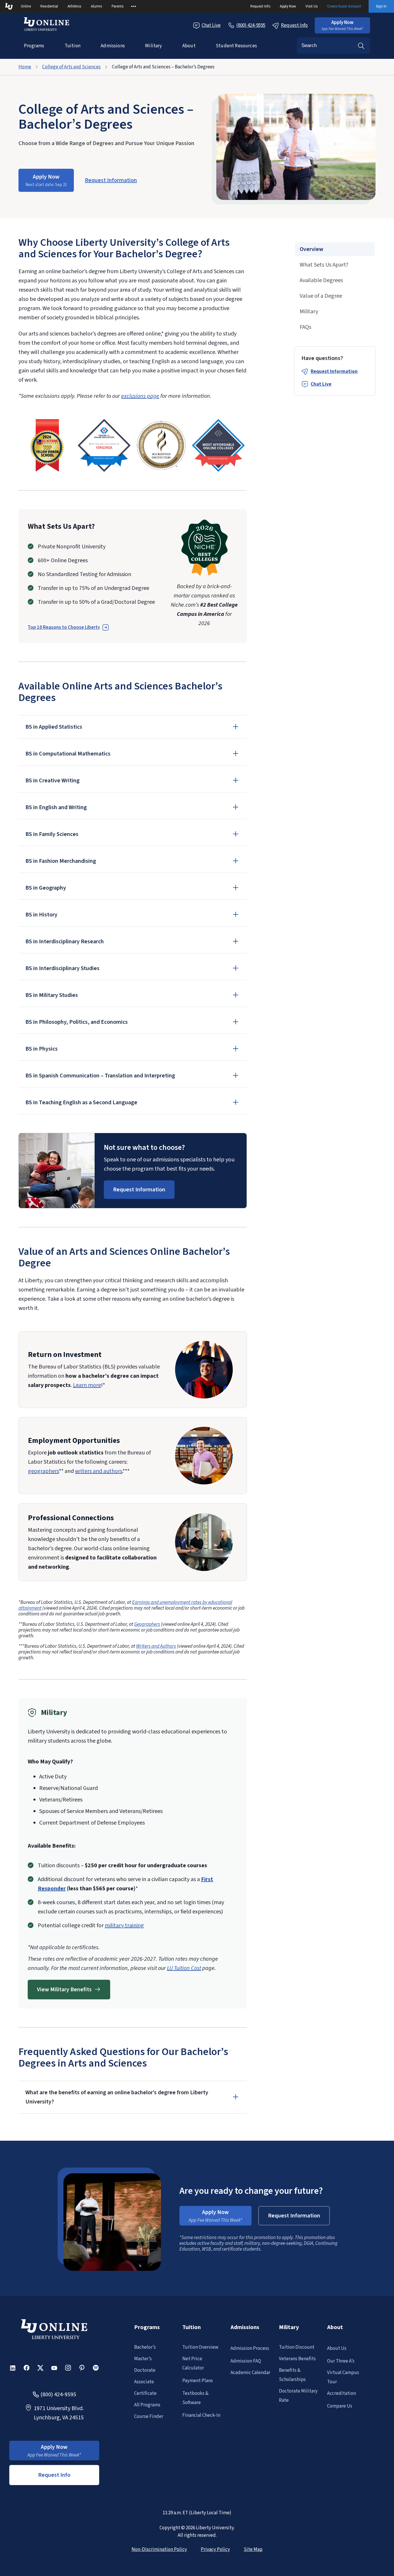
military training (124, 1926)
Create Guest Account (344, 6)
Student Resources (236, 46)
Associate (144, 2382)
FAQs (305, 327)
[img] (47, 445)
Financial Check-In (201, 2415)
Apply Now (288, 6)
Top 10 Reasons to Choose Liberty (64, 627)
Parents (118, 6)
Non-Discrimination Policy (159, 2549)
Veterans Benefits (297, 2359)
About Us (337, 2348)
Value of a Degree (321, 296)
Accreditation (342, 2393)
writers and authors (99, 1471)
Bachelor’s (145, 2347)
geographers (43, 1471)
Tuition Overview (200, 2347)
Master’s (143, 2359)
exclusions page (140, 396)
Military (153, 46)
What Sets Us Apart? (324, 265)
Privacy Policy (215, 2549)
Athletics (74, 6)
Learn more (87, 1385)
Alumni (96, 6)
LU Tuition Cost (184, 1968)
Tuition (73, 46)
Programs (34, 46)
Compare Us (340, 2406)
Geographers (147, 1624)
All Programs (147, 2405)
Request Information (334, 372)
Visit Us (312, 6)
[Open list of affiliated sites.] (134, 6)
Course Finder (149, 2416)
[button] (342, 25)
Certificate (145, 2393)
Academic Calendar (250, 2373)
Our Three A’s (341, 2361)
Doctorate (145, 2370)
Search (361, 46)
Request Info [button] (54, 2475)
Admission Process (250, 2348)
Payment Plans (198, 2381)
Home (25, 67)
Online (26, 6)
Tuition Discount (297, 2347)
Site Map (253, 2549)
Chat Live (211, 25)
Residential (49, 6)
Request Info (260, 6)
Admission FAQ (246, 2361)
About (189, 46)
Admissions (113, 46)
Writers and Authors (156, 1646)
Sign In (381, 6)
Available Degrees (321, 280)
